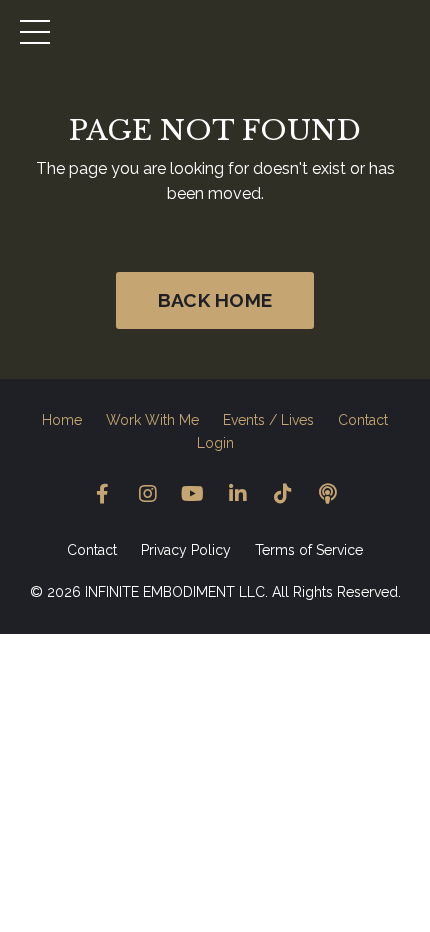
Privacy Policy (186, 550)
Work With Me (152, 420)
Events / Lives (268, 420)
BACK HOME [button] (215, 300)
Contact (363, 420)
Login (215, 443)
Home (62, 420)
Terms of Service (309, 550)
